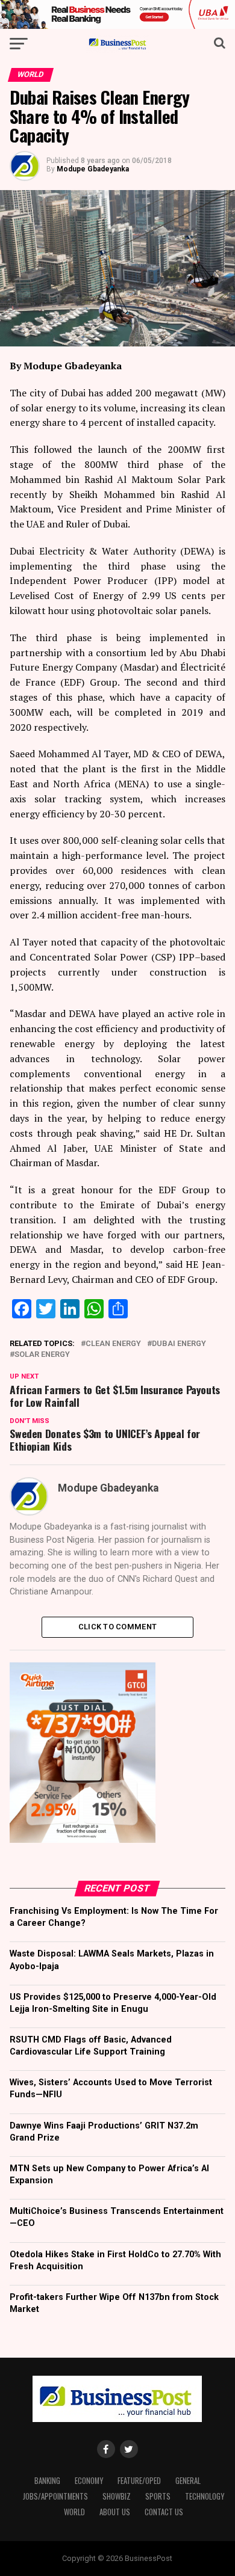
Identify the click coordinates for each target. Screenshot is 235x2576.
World (74, 2512)
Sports (158, 2496)
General (188, 2481)
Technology (205, 2496)
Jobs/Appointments (55, 2496)
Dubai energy (179, 1344)
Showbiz (117, 2496)
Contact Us (164, 2512)
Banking (47, 2481)
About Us (115, 2512)
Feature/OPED (139, 2481)
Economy (89, 2481)
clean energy (113, 1344)
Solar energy (42, 1355)
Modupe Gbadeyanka (93, 169)
